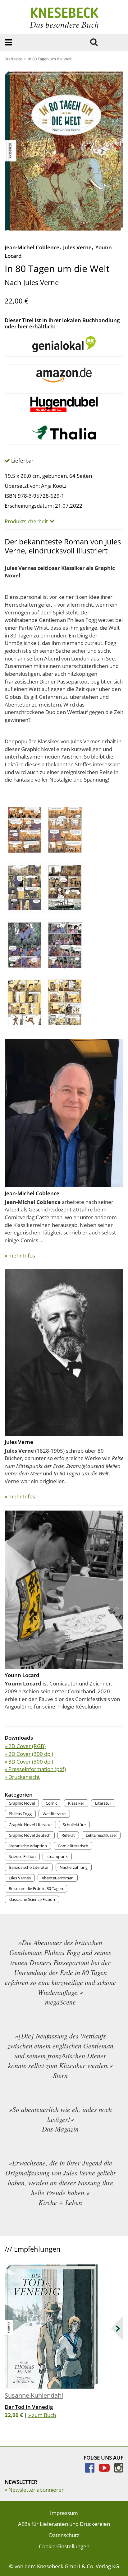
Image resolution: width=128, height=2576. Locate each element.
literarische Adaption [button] (28, 1846)
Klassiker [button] (76, 1803)
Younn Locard (22, 1675)
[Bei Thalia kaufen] (64, 434)
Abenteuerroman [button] (58, 1878)
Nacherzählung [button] (74, 1867)
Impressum (64, 2513)
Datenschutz (64, 2535)
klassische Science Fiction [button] (32, 1899)
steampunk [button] (57, 1856)
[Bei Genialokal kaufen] (64, 346)
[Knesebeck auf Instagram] (119, 2470)
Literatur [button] (103, 1803)
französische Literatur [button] (29, 1867)
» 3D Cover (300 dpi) (29, 1762)
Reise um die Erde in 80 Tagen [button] (36, 1888)
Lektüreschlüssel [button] (101, 1835)
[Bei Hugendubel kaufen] (64, 404)
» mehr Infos (20, 1255)
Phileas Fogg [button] (20, 1814)
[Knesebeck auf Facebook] (92, 2470)
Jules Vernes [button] (20, 1878)
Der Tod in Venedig (29, 2407)
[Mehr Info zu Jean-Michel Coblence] (64, 1113)
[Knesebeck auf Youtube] (106, 2470)
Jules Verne (77, 247)
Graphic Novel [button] (22, 1803)
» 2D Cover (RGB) (25, 1746)
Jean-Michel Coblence (32, 247)
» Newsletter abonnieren (35, 2490)
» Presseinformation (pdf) (35, 1769)
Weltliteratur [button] (54, 1814)
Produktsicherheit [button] (26, 521)
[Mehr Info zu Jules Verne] (64, 1352)
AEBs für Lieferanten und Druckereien (64, 2524)
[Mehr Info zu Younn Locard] (64, 1589)
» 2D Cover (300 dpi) (29, 1754)
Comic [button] (51, 1803)
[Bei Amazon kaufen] (64, 375)
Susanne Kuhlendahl (34, 2395)
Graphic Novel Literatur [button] (30, 1825)
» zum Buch (42, 2415)
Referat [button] (68, 1835)
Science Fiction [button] (22, 1856)
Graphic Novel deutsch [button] (30, 1835)
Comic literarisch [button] (73, 1846)
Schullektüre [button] (74, 1825)
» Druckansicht (22, 1777)
